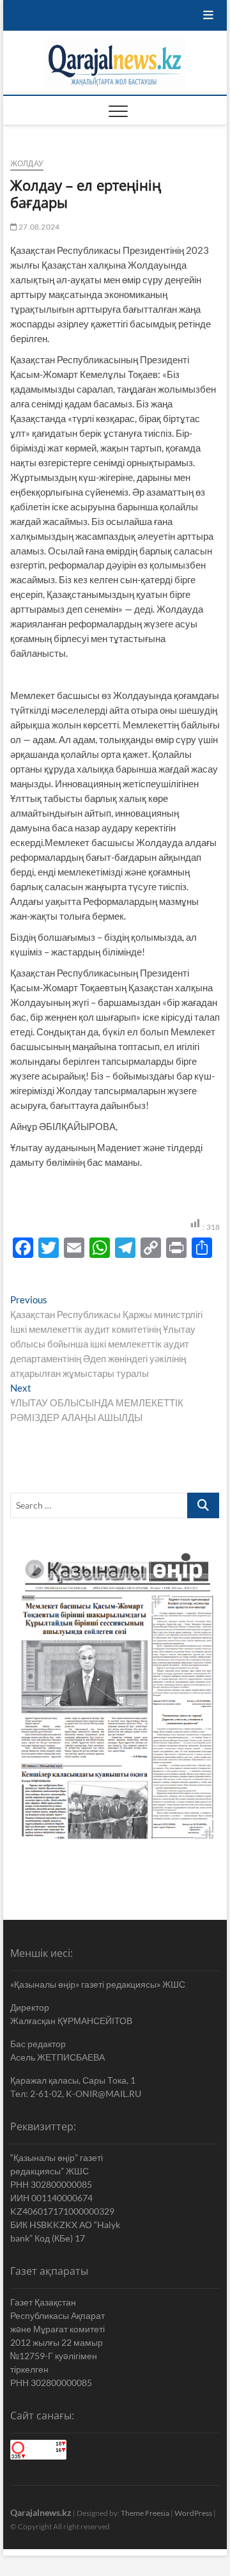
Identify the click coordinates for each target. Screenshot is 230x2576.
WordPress (193, 2513)
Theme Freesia (145, 2513)
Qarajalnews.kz (41, 2512)
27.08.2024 (38, 227)
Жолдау (27, 163)
